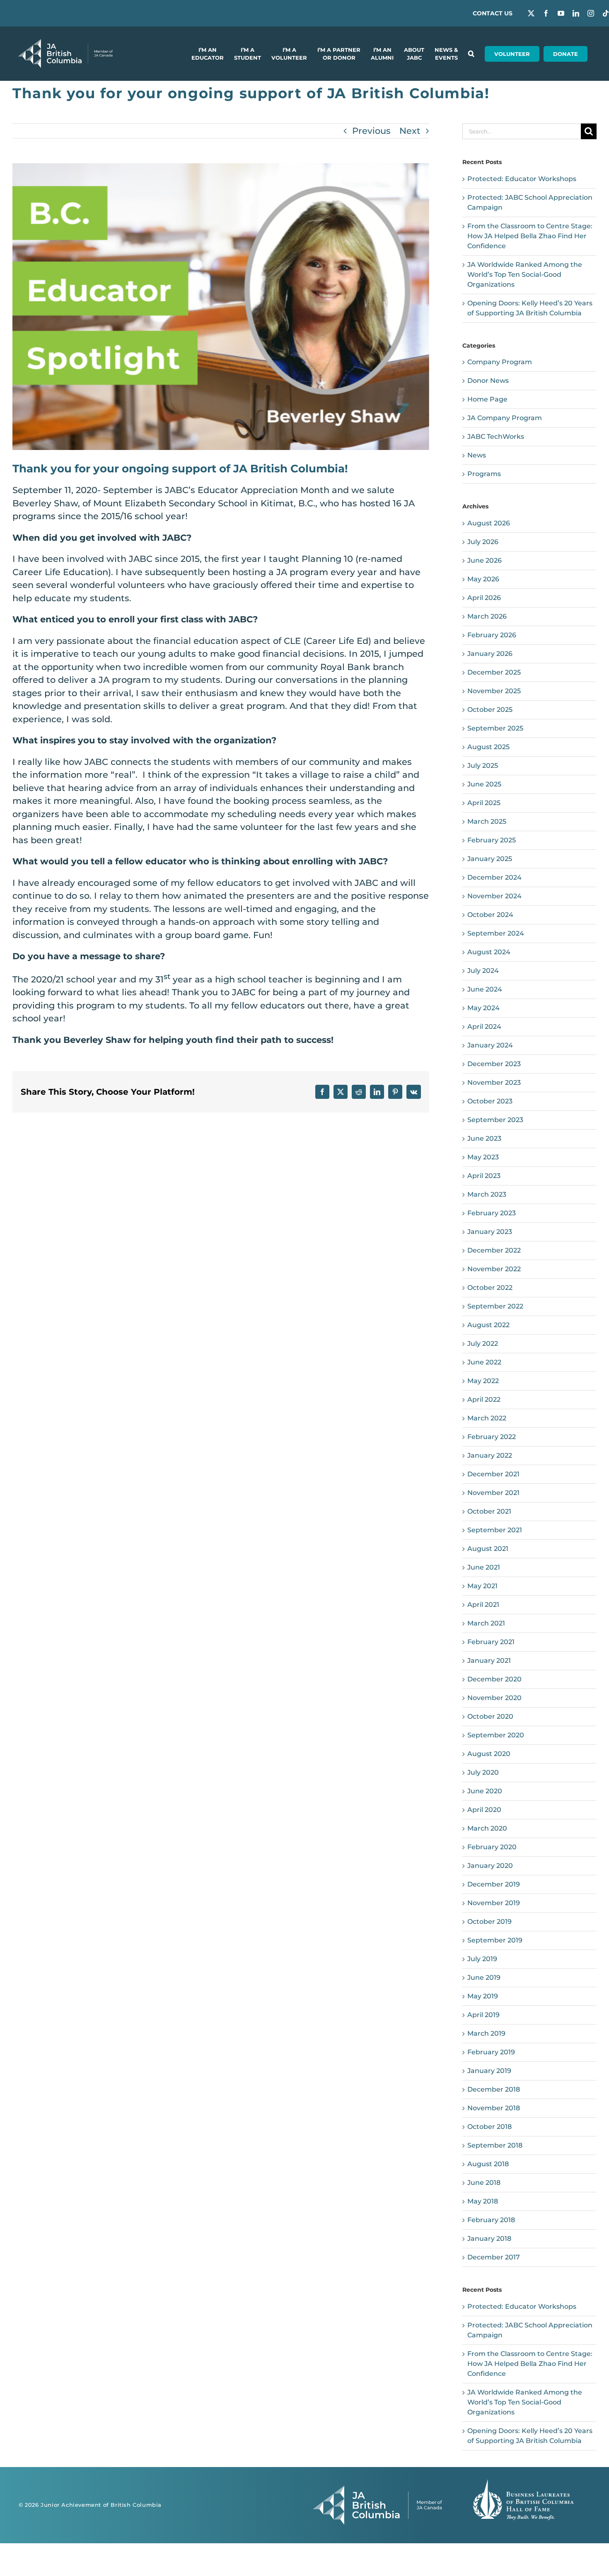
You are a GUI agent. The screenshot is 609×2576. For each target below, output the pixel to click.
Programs (484, 474)
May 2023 (483, 1157)
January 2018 (489, 2239)
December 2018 (494, 2089)
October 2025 (490, 710)
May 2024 (483, 1008)
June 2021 (484, 1567)
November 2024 (494, 896)
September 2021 (495, 1530)
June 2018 (484, 2183)
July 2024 (483, 971)
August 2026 (489, 523)
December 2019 (494, 1884)
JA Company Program (505, 418)
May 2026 (483, 579)
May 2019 (483, 1996)
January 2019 (489, 2071)
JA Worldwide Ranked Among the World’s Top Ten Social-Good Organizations (525, 275)
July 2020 (483, 1772)
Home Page (487, 399)
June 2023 (484, 1138)
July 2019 (482, 1959)
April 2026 (484, 598)
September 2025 (495, 728)
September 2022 (495, 1306)
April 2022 (484, 1399)
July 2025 (483, 766)
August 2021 (488, 1549)
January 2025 (490, 859)
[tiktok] (606, 13)
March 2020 (487, 1828)
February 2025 (492, 840)
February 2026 (492, 635)
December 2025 (494, 672)
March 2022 (487, 1418)
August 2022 (488, 1325)
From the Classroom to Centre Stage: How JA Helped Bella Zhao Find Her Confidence (530, 236)
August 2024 (489, 952)
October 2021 (489, 1511)
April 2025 (484, 803)
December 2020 (494, 1679)
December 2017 (494, 2257)
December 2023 (494, 1064)
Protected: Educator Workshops (522, 179)
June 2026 (485, 560)
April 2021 (483, 1605)
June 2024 (485, 989)
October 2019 (489, 1922)
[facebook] (546, 13)
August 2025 (488, 747)
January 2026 (490, 654)
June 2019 (484, 1977)
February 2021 (491, 1642)
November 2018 (494, 2108)
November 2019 (494, 1903)
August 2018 (488, 2164)
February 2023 (492, 1213)
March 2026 (487, 616)
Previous (371, 131)
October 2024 (490, 915)
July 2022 (483, 1344)
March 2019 (486, 2033)
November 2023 (494, 1082)
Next (410, 131)
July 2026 (483, 542)
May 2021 (482, 1586)
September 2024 (496, 933)
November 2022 (494, 1269)
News (477, 455)
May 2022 (483, 1381)
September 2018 (495, 2145)
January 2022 (490, 1455)
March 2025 (487, 821)
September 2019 (495, 1940)
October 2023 (490, 1101)
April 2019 (483, 2015)
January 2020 (490, 1866)
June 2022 (484, 1362)
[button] (471, 54)
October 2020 (490, 1716)
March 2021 (486, 1623)
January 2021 (489, 1660)
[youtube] (561, 13)
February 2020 (492, 1847)
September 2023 (495, 1120)
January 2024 (490, 1045)
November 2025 (494, 691)
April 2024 (484, 1027)
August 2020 (489, 1754)
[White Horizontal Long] (65, 43)
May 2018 (483, 2201)
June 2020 (485, 1791)
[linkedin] (576, 13)
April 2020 (484, 1810)
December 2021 (493, 1474)
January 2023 (490, 1232)
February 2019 (491, 2052)
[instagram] (591, 13)
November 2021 (493, 1493)
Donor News (488, 381)
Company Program (500, 362)
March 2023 (487, 1194)
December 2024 (494, 877)
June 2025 (484, 784)
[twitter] (531, 13)
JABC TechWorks (496, 437)
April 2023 (484, 1176)
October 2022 (490, 1288)
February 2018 (491, 2220)
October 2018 (489, 2127)
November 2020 (494, 1698)
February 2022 (492, 1437)
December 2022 (494, 1250)
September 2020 (496, 1735)
